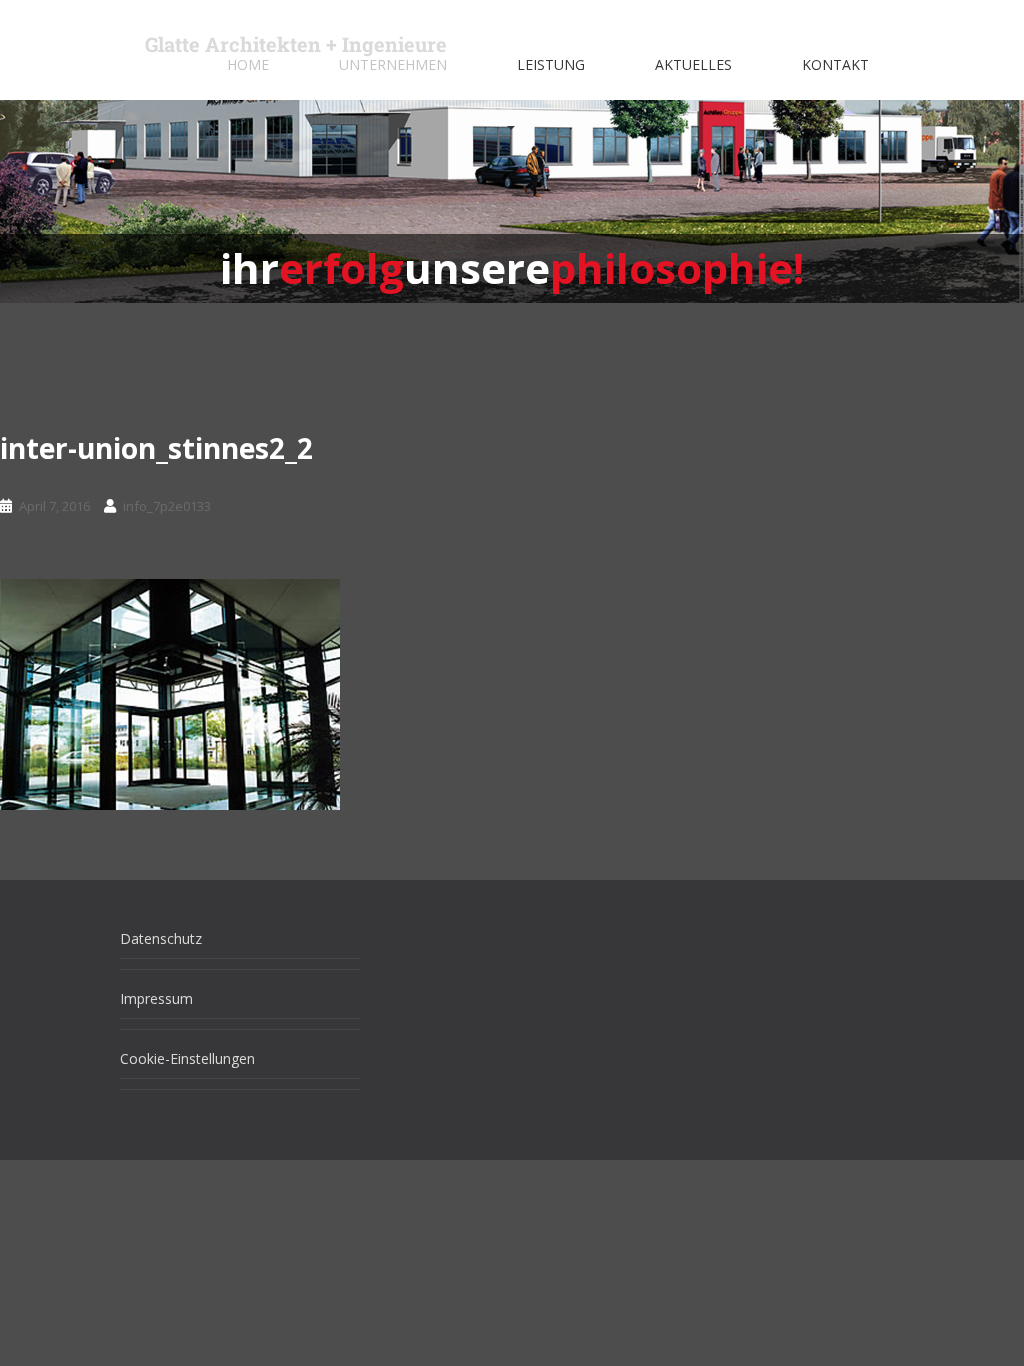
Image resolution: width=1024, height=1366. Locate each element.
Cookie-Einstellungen (187, 1058)
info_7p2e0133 (167, 506)
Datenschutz (161, 938)
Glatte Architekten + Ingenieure (296, 44)
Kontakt (835, 64)
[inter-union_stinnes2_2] (170, 693)
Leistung (551, 64)
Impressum (156, 998)
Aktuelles (693, 64)
